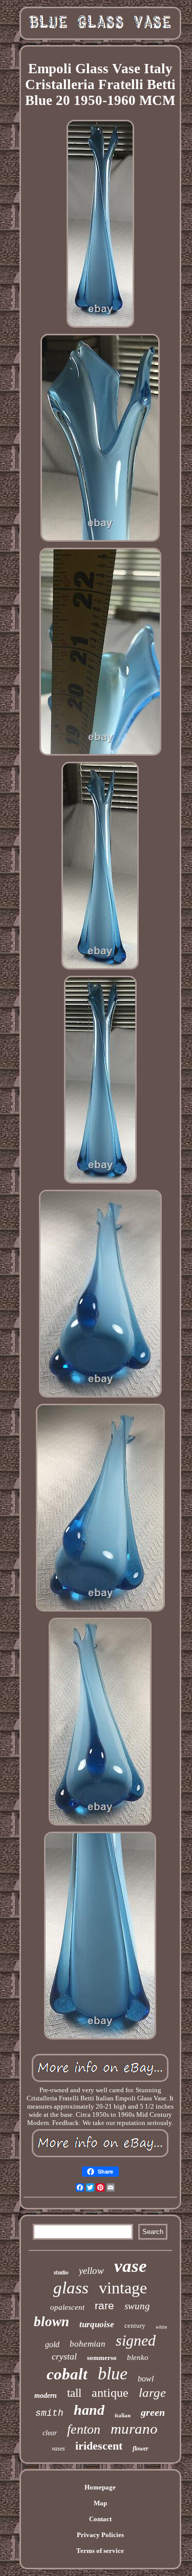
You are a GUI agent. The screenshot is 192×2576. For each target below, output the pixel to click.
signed (136, 2340)
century (135, 2325)
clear (50, 2433)
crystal (64, 2356)
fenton (84, 2429)
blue (113, 2374)
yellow (91, 2271)
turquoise (97, 2324)
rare (104, 2305)
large (152, 2392)
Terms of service (100, 2551)
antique (110, 2393)
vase (131, 2266)
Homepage (100, 2487)
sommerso (102, 2358)
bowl (146, 2379)
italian (123, 2415)
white (161, 2327)
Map (100, 2503)
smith (49, 2413)
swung (137, 2306)
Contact (100, 2519)
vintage (123, 2288)
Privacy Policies (100, 2535)
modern (46, 2396)
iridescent (99, 2446)
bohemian (88, 2344)
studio (61, 2272)
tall (74, 2393)
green (153, 2412)
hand (89, 2410)
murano (134, 2429)
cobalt (67, 2374)
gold (52, 2344)
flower (141, 2449)
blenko (138, 2357)
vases (58, 2449)
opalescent (67, 2307)
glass (71, 2288)
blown (51, 2322)
